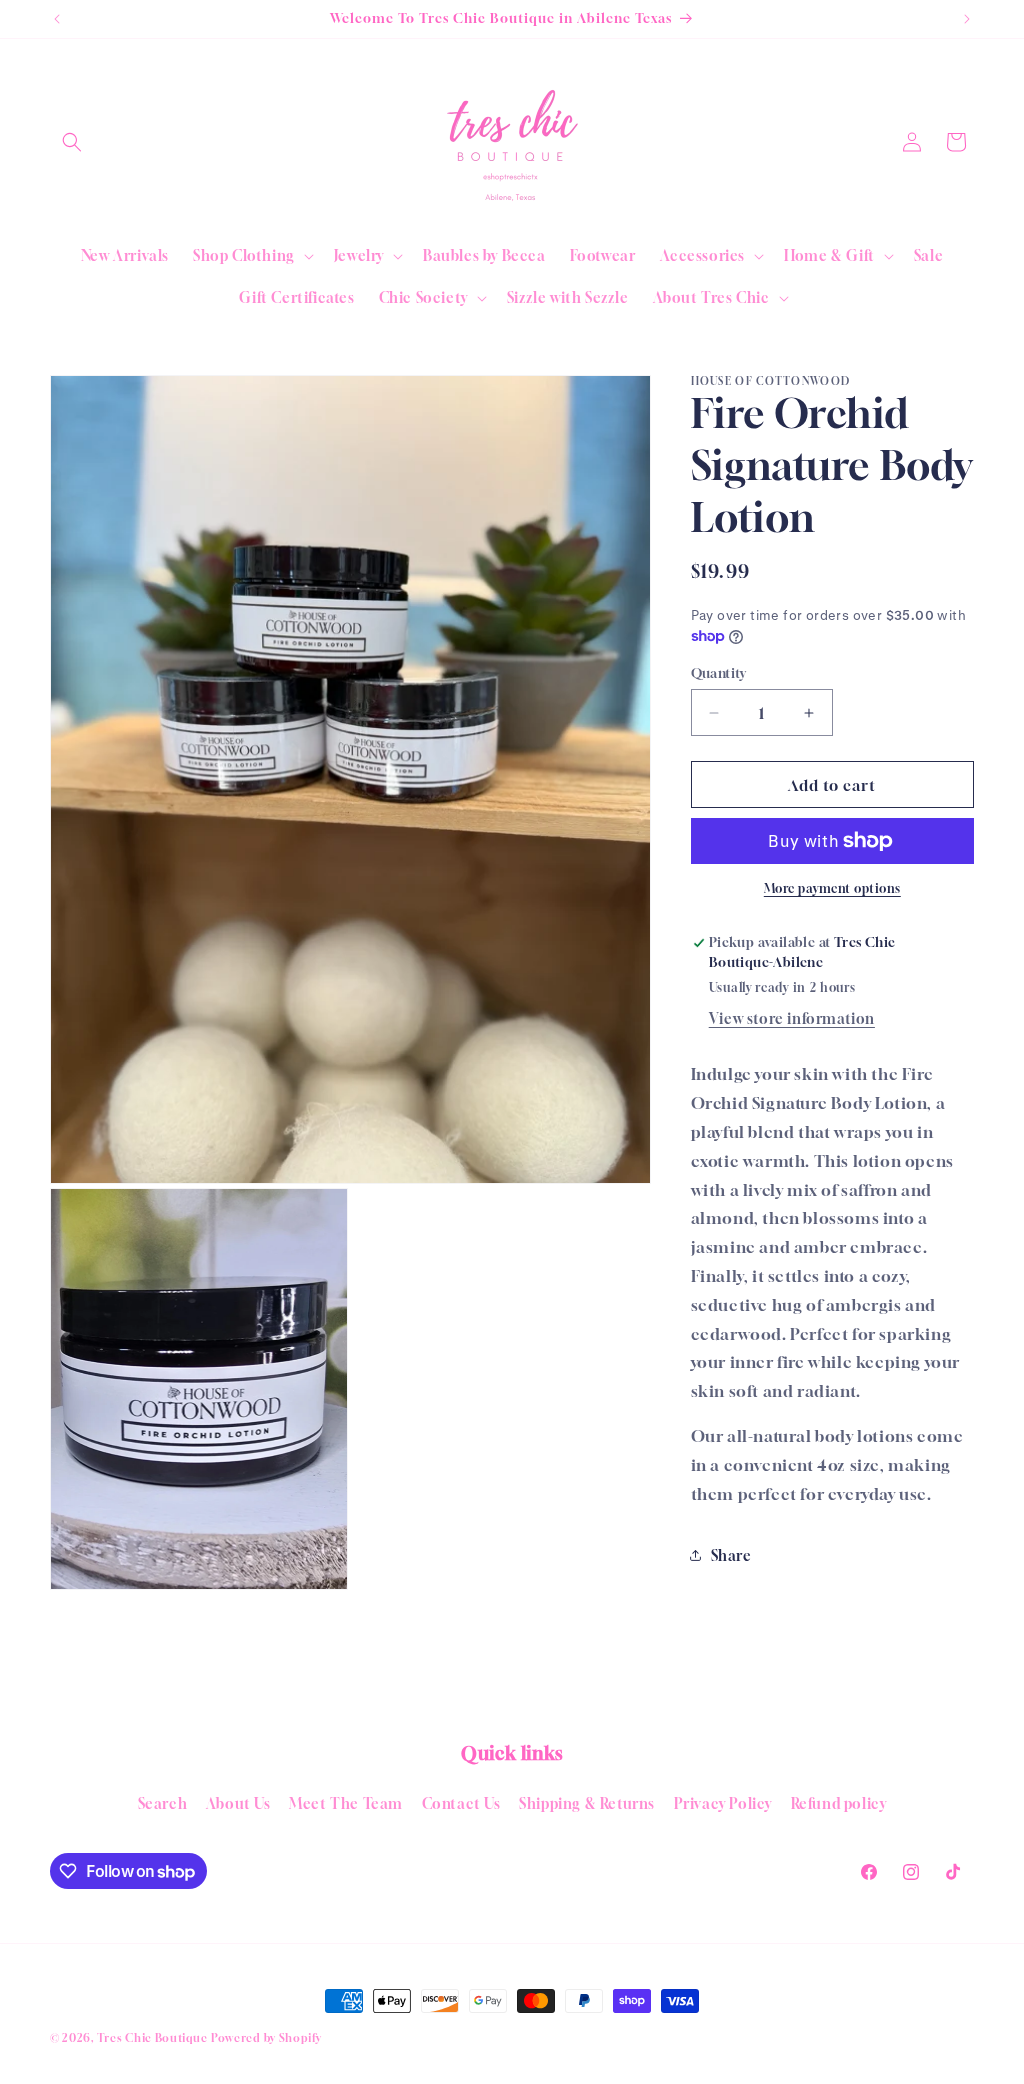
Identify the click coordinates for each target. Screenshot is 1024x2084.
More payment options (832, 888)
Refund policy (839, 1803)
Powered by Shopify (266, 2037)
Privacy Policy (723, 1803)
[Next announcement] (967, 19)
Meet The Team (346, 1803)
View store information (792, 1018)
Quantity (719, 673)
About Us (238, 1803)
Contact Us (461, 1803)
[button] (72, 142)
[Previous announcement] (57, 19)
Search (163, 1803)
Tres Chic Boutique (152, 2037)
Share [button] (731, 1555)
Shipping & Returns (587, 1803)
